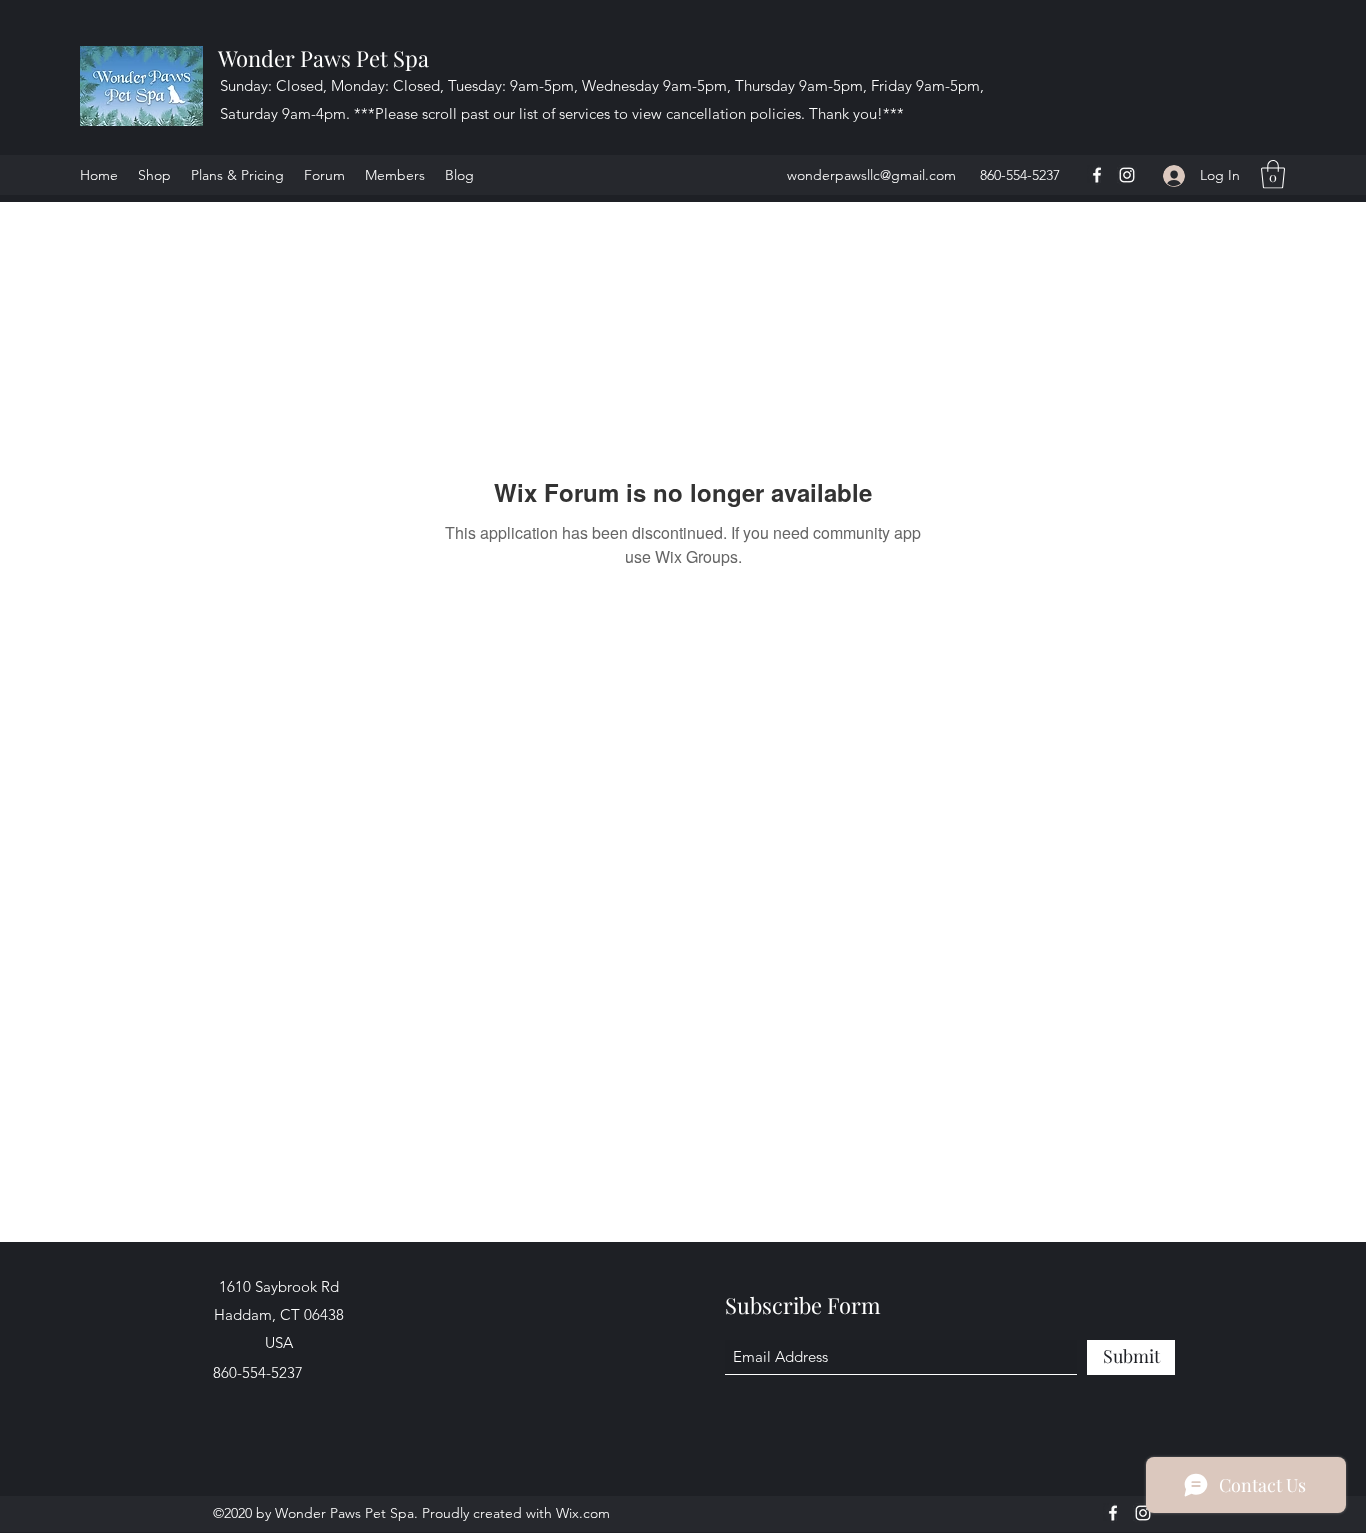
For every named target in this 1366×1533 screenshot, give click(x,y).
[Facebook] (1097, 175)
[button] (1273, 174)
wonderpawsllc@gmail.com (871, 175)
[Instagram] (1127, 175)
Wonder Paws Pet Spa (323, 58)
